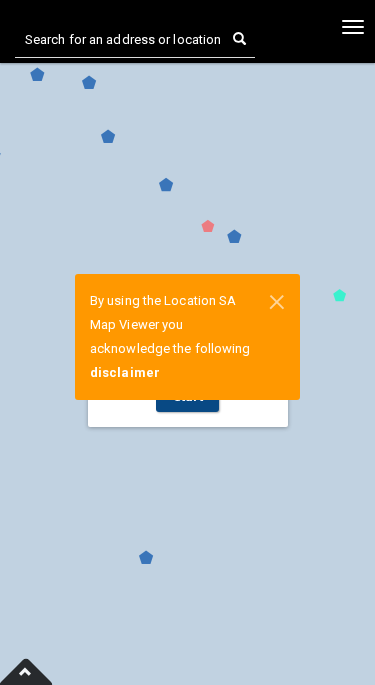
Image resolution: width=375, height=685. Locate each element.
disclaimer (125, 372)
